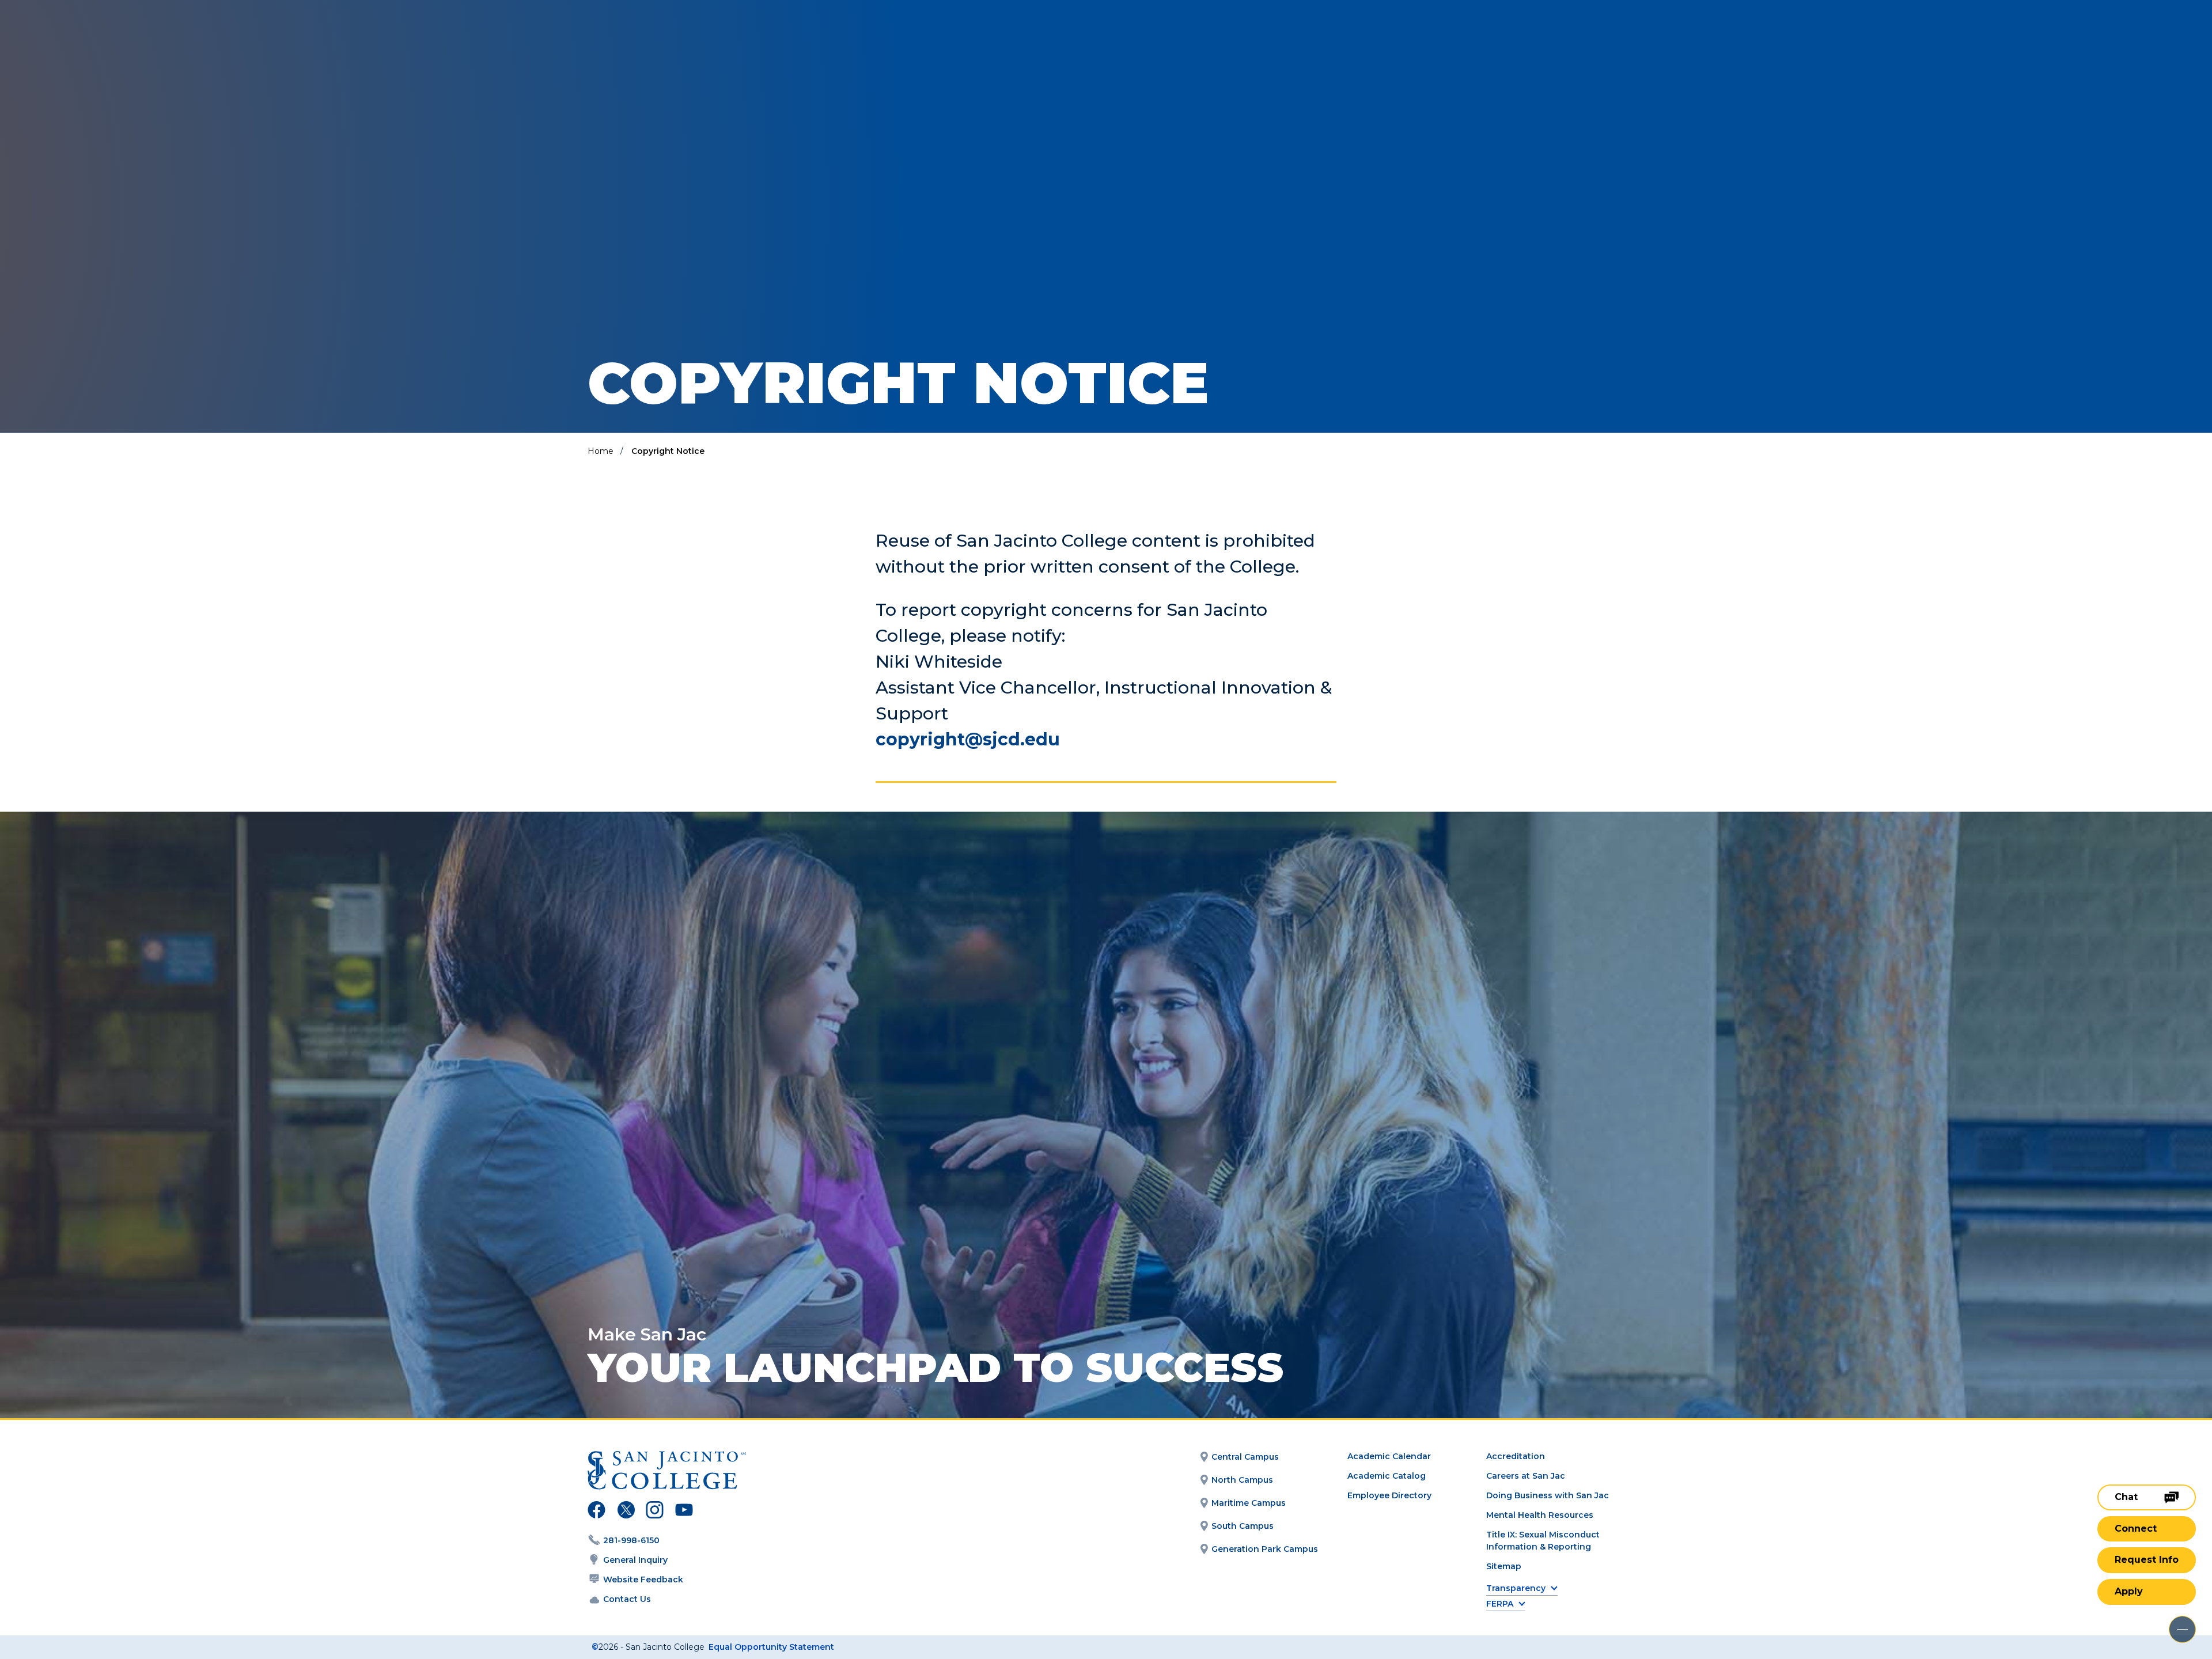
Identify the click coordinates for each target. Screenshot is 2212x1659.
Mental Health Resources (1540, 1515)
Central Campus (1245, 1457)
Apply (2129, 1591)
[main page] (93, 41)
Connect (2136, 1529)
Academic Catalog (1387, 1476)
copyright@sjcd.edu (968, 739)
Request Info (2147, 1560)
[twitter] (626, 1512)
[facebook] (596, 1512)
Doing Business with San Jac (1548, 1495)
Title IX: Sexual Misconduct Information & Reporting (1543, 1541)
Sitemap (1504, 1566)
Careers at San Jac (1526, 1476)
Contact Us (627, 1599)
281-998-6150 (631, 1540)
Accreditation (1516, 1456)
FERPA (1500, 1604)
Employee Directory (1389, 1495)
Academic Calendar (1389, 1456)
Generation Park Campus (1265, 1549)
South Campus (1243, 1526)
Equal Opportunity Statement (771, 1647)
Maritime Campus (1249, 1503)
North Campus (1242, 1480)
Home (601, 451)
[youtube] (683, 1512)
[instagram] (655, 1512)
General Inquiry (635, 1560)
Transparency (1516, 1588)
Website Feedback (643, 1580)
